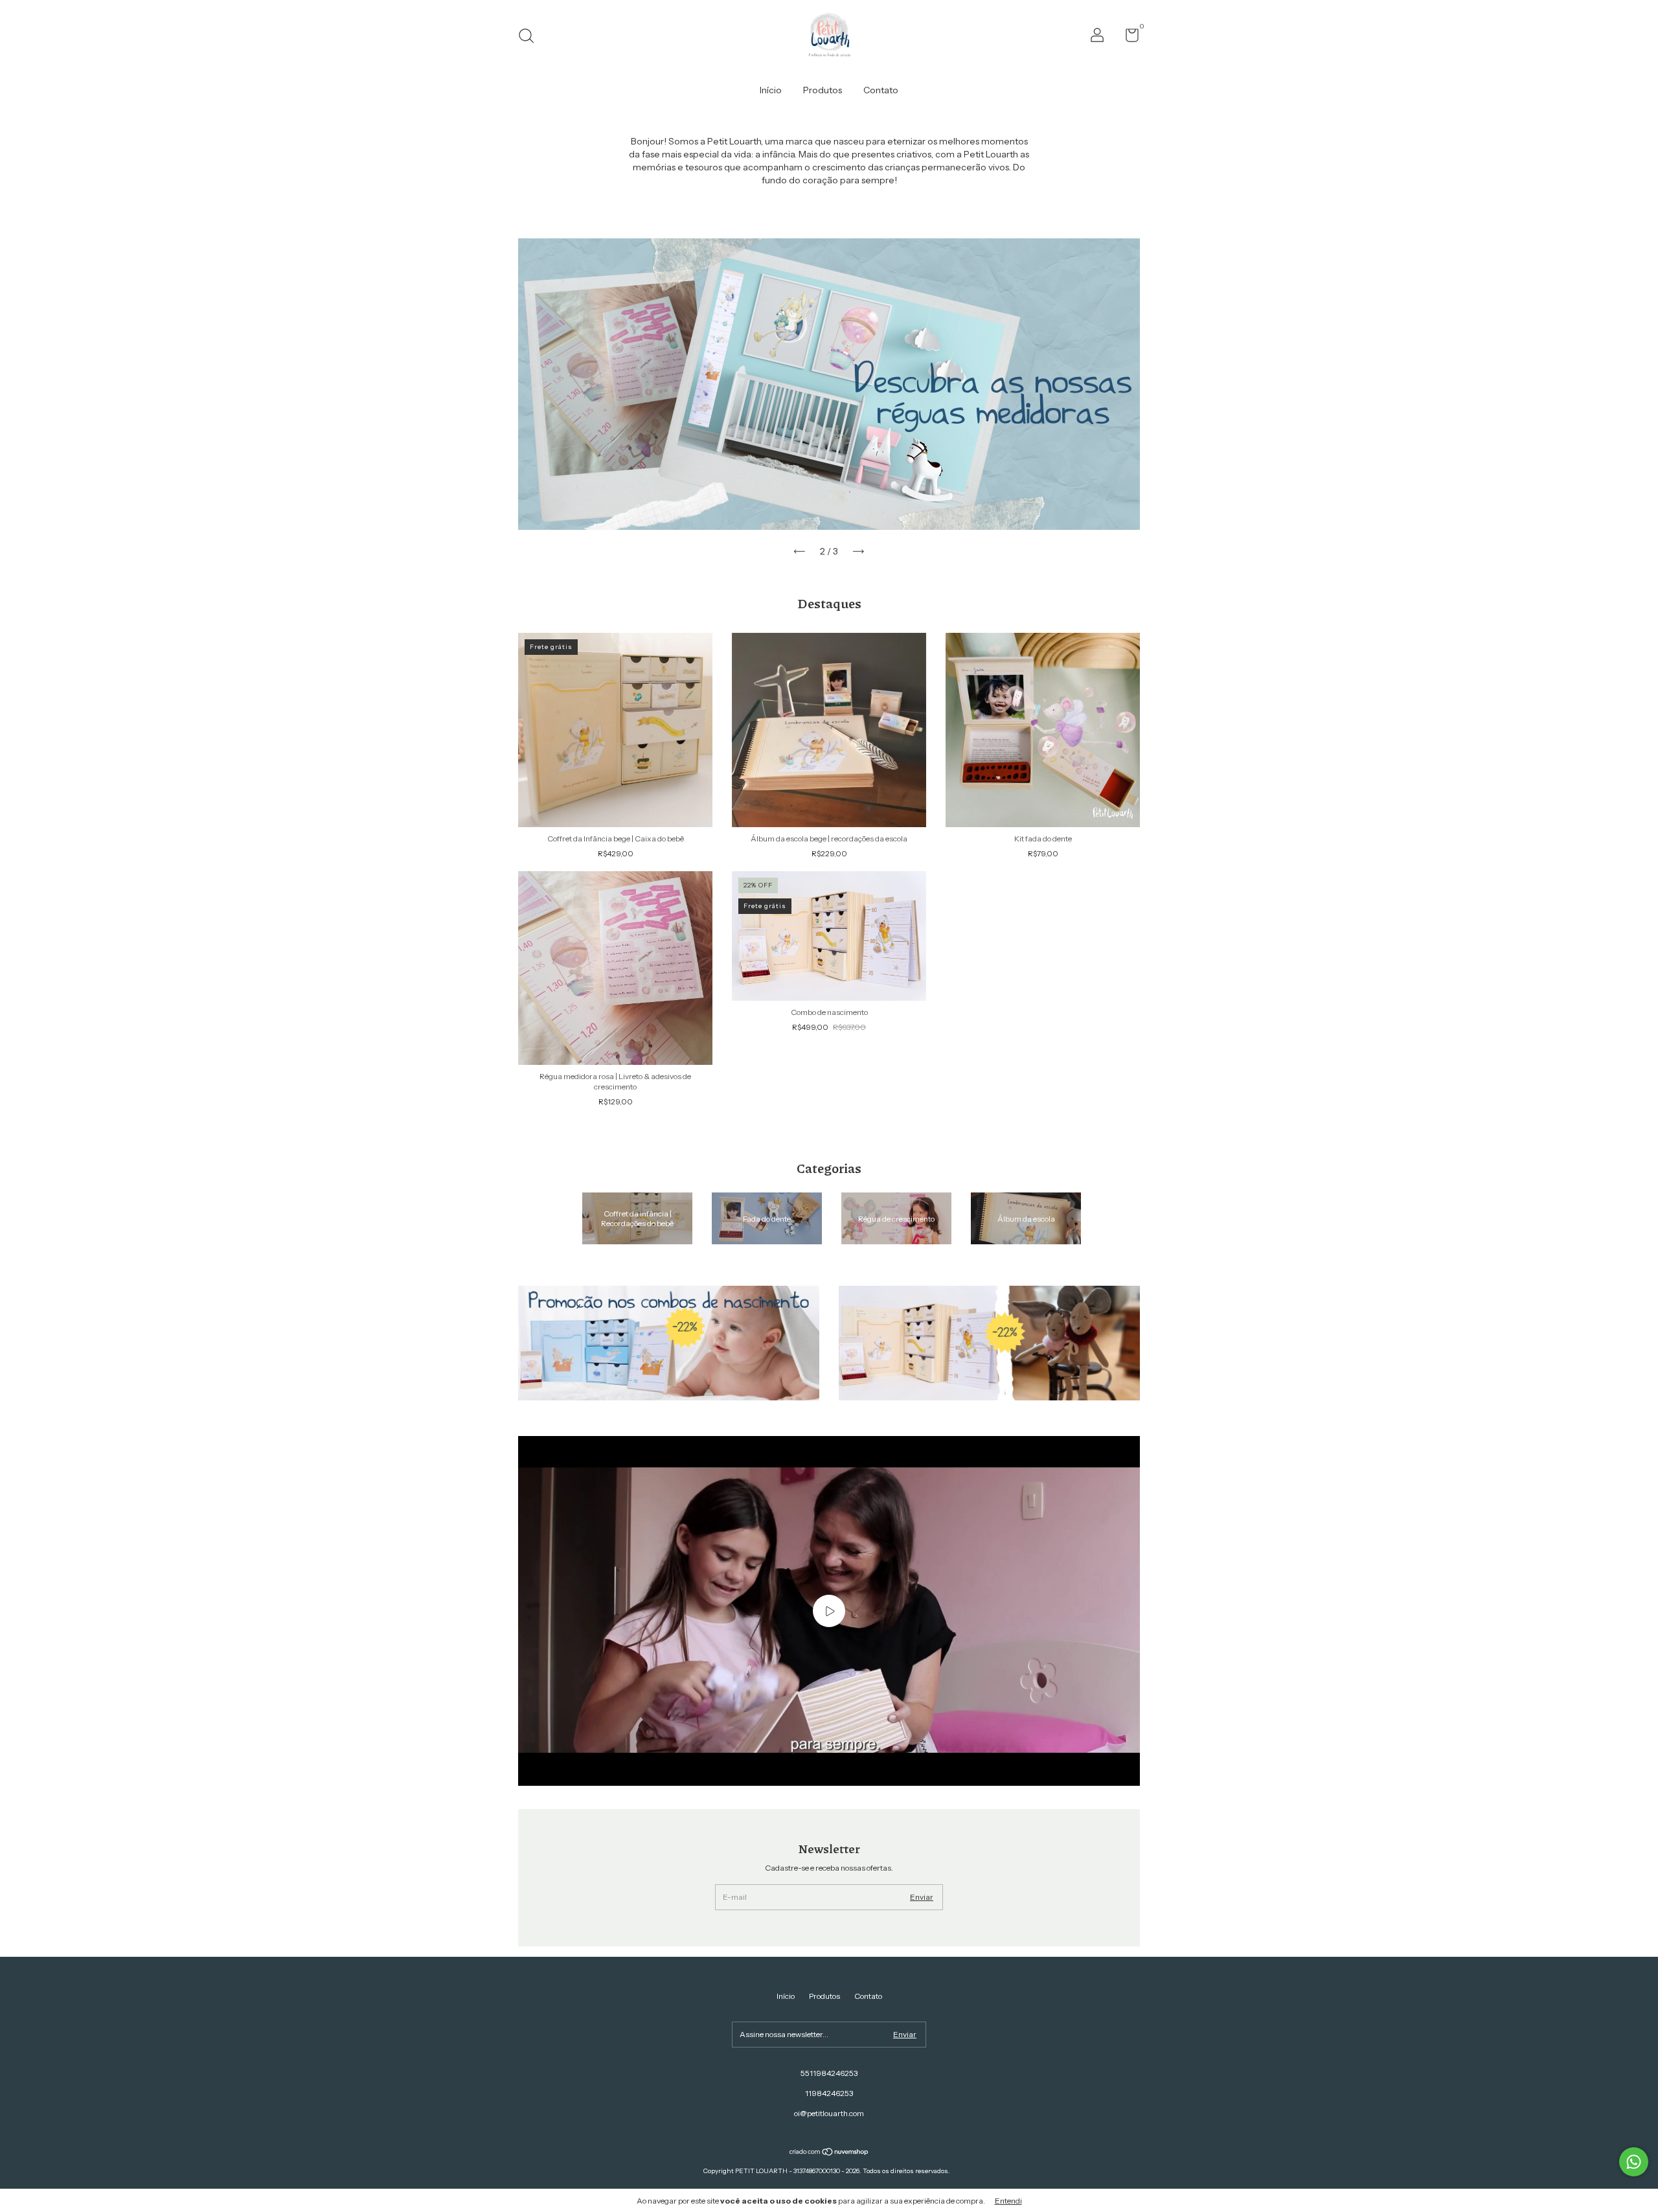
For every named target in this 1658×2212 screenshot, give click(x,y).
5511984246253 (829, 2073)
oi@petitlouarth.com (829, 2113)
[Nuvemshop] (829, 2153)
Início (771, 90)
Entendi (1008, 2201)
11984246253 (829, 2093)
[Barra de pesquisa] (531, 37)
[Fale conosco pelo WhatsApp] (1634, 2162)
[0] (1127, 38)
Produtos (823, 90)
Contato (881, 90)
